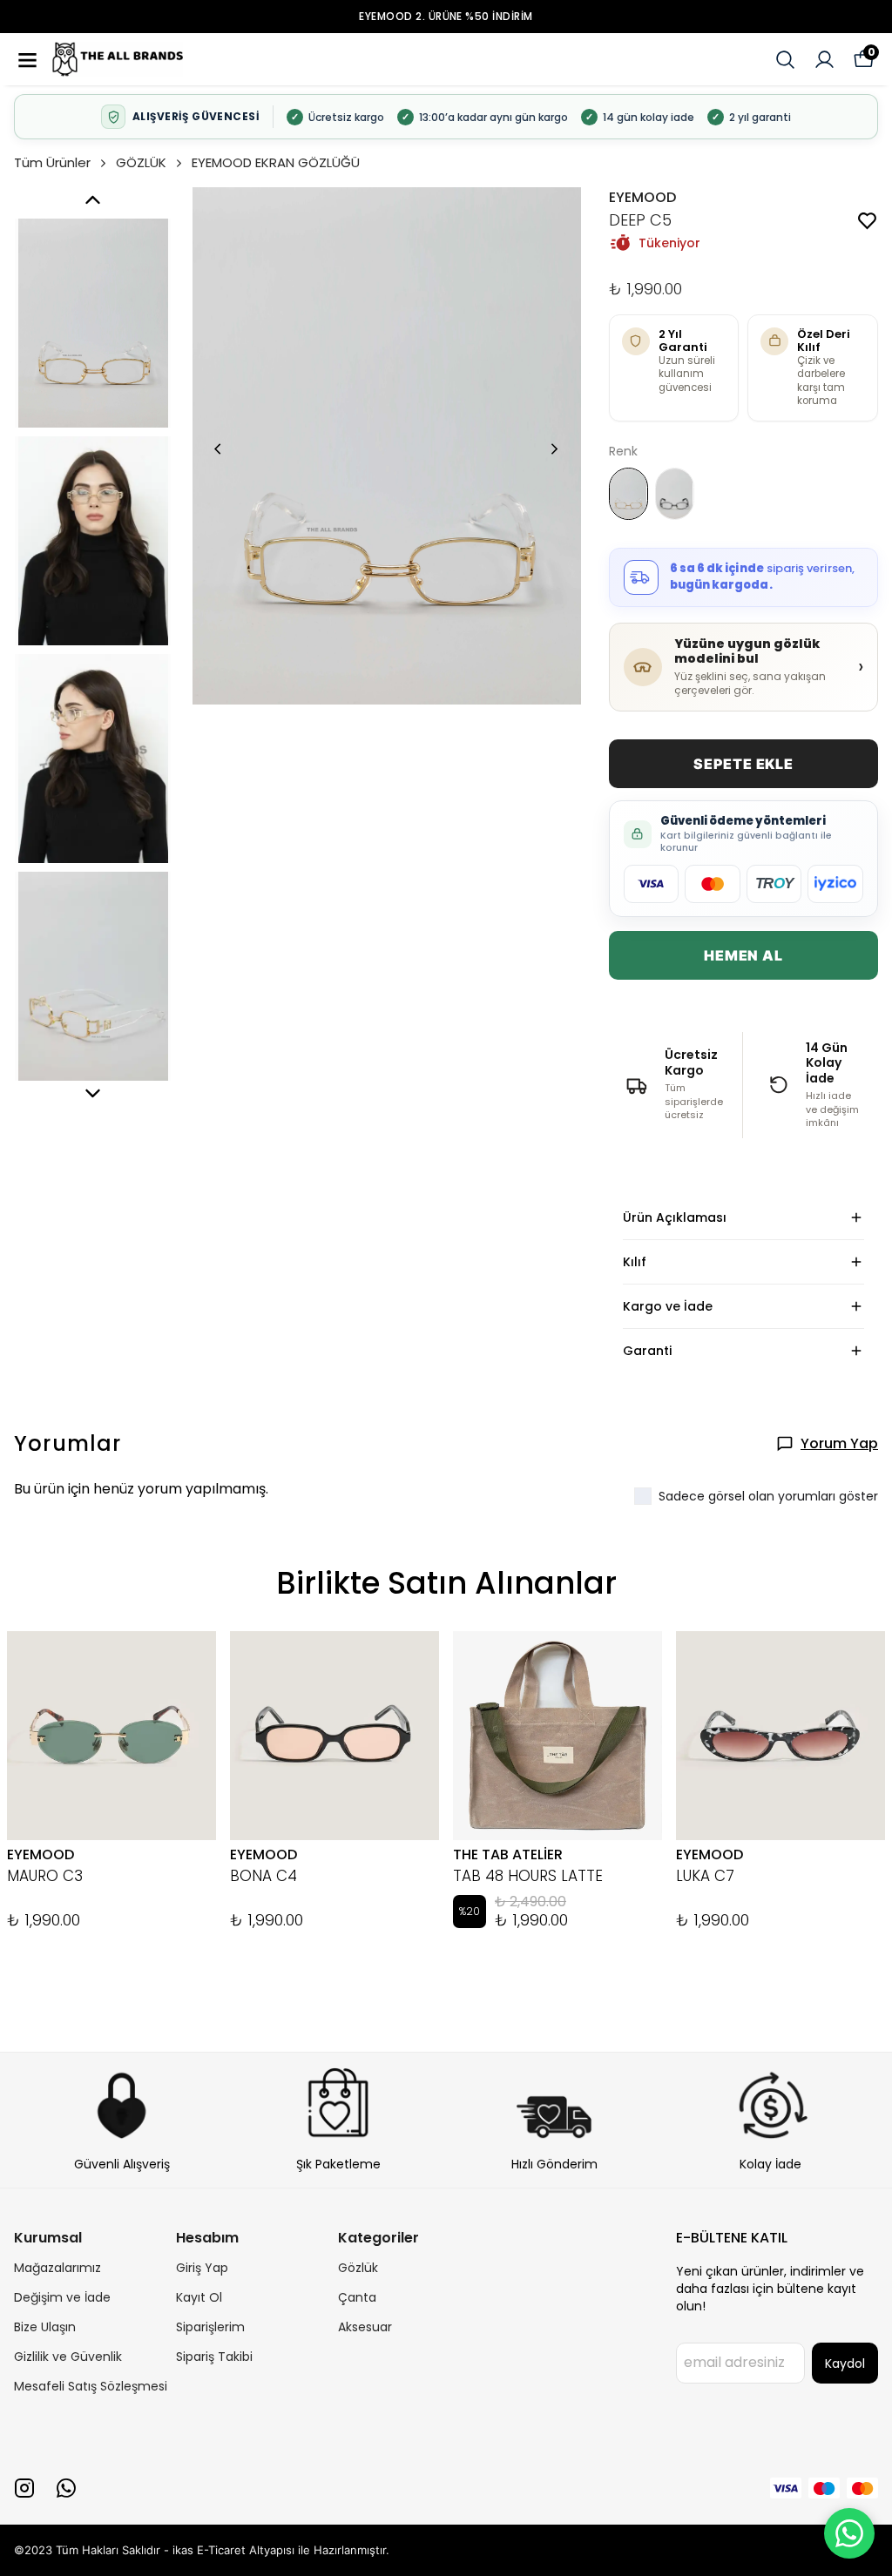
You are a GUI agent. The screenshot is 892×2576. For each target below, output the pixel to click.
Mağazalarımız (57, 2268)
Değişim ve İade (62, 2297)
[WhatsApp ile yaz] (849, 2533)
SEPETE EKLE (743, 764)
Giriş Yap (202, 2268)
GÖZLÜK (141, 162)
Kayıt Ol (199, 2297)
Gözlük (358, 2268)
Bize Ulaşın (45, 2327)
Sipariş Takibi (214, 2357)
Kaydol (845, 2364)
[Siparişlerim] (824, 60)
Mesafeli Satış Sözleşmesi (91, 2386)
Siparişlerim (210, 2327)
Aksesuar (365, 2327)
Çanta (357, 2297)
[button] (35, 60)
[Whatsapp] (66, 2488)
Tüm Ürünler (52, 162)
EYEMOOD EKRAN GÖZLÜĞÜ (276, 162)
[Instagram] (24, 2488)
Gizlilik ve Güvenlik (68, 2357)
